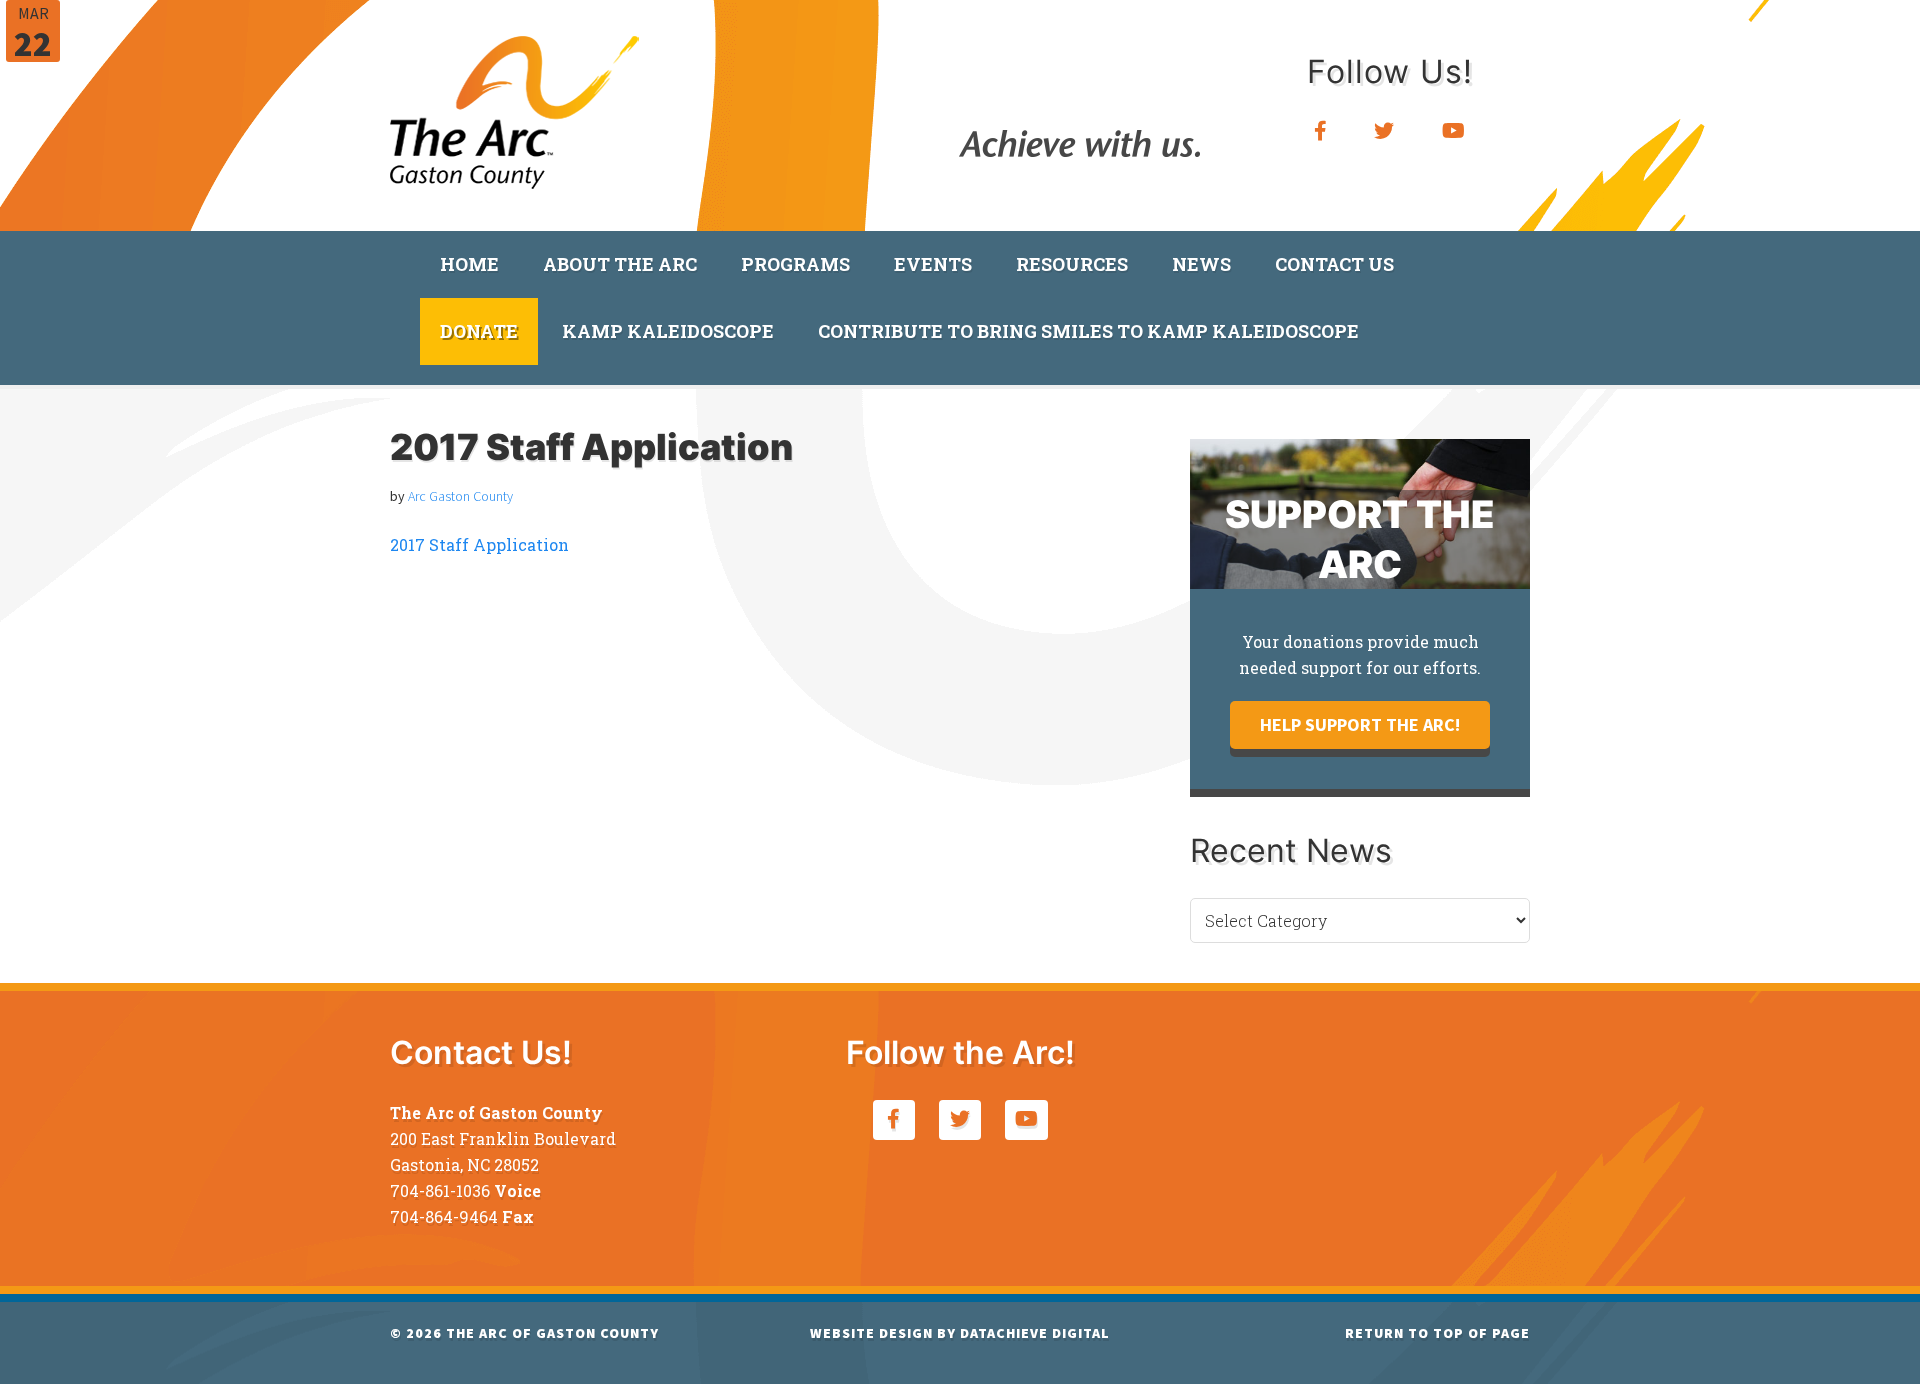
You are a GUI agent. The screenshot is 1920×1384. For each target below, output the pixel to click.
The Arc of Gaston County (515, 105)
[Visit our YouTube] (1454, 131)
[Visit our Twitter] (1384, 131)
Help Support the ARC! (1360, 724)
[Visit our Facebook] (1321, 131)
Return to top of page (1437, 1333)
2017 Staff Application (479, 544)
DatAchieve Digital (1035, 1333)
